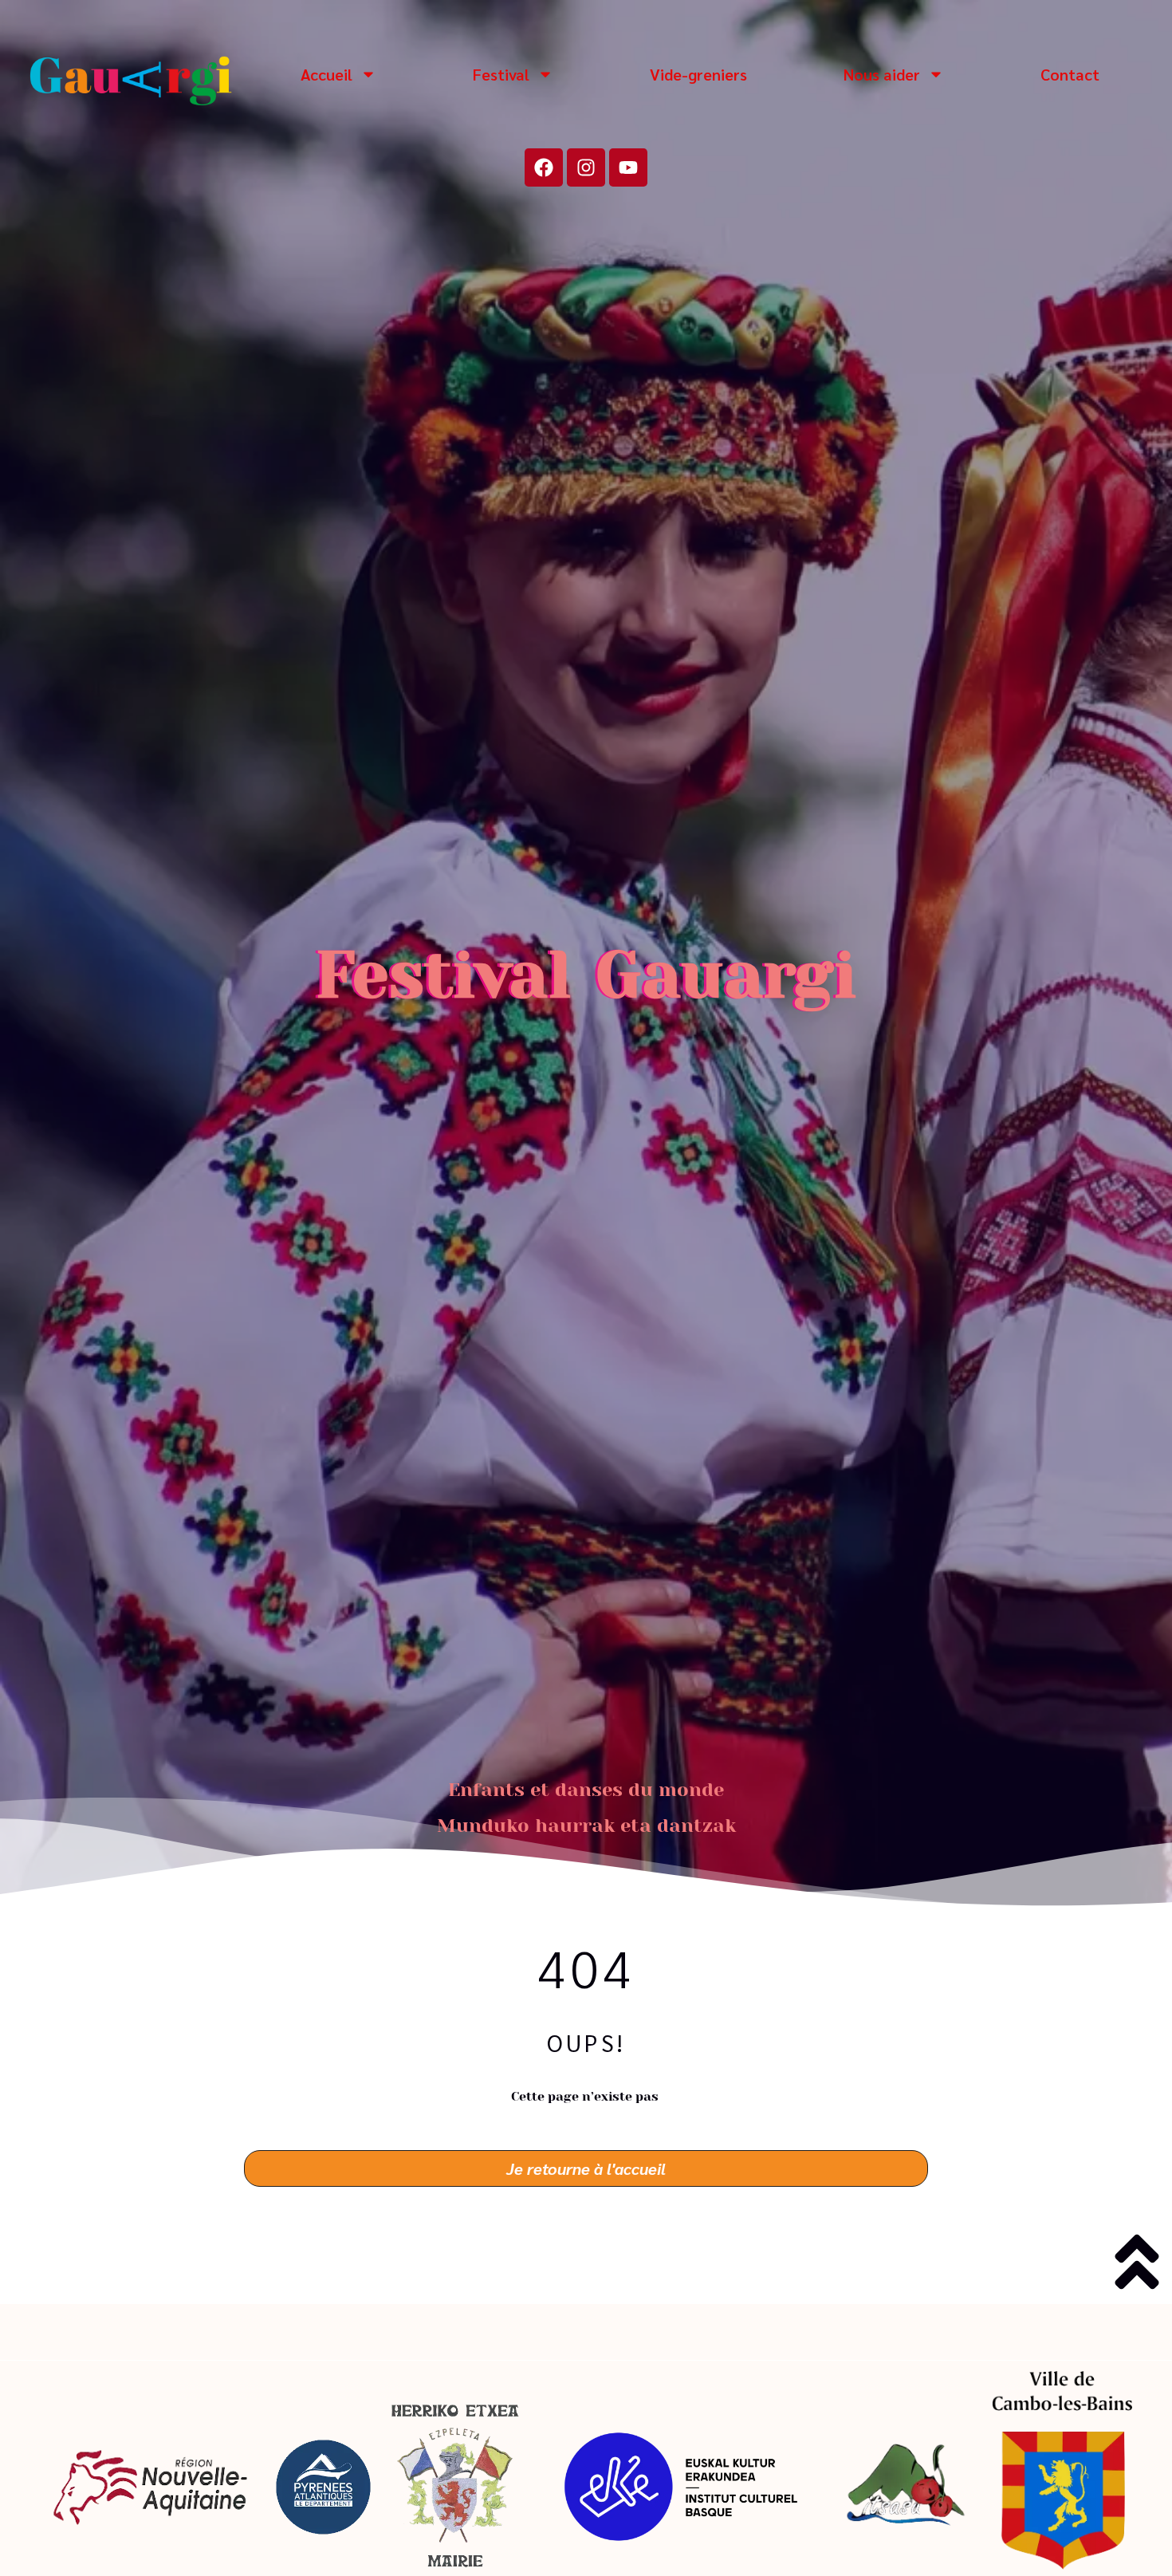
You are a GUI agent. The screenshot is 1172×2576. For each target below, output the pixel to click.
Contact (1070, 74)
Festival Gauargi (586, 975)
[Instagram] (586, 167)
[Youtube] (628, 167)
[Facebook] (544, 167)
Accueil (326, 74)
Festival (501, 74)
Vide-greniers (698, 74)
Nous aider (882, 74)
